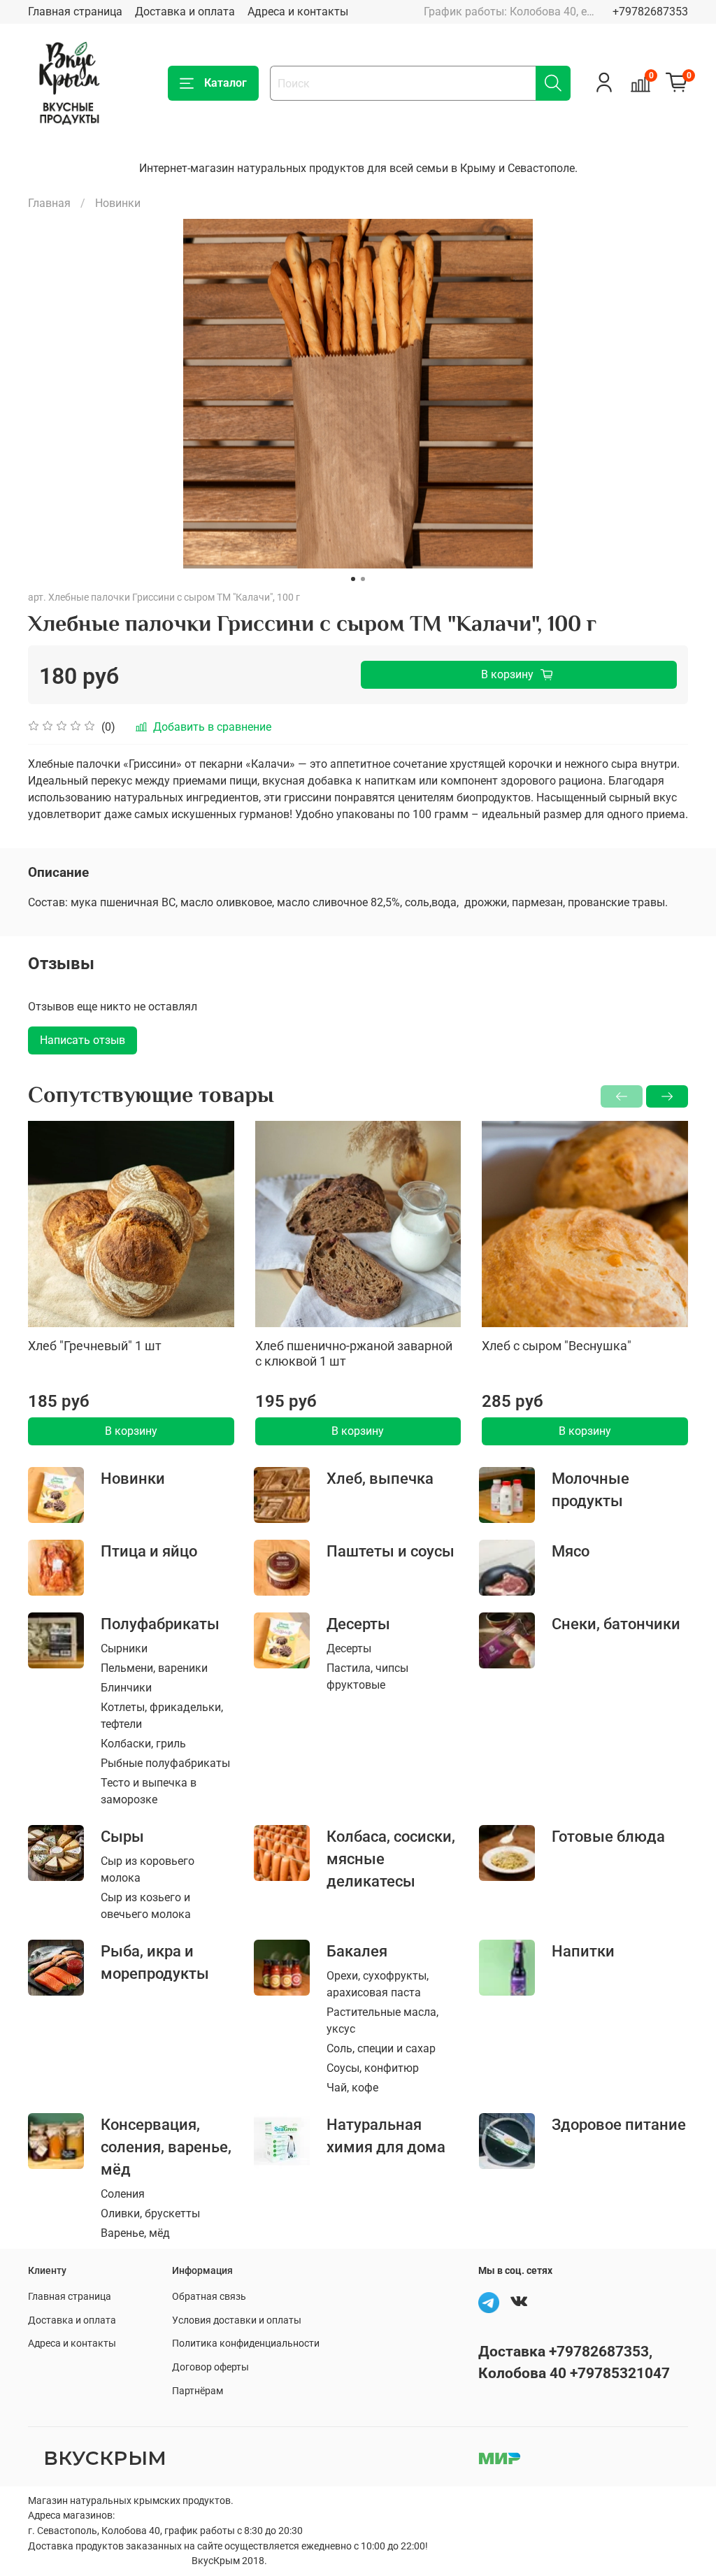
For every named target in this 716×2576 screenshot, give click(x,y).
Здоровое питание (619, 2124)
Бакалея (357, 1951)
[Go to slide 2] (363, 579)
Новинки (118, 203)
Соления (123, 2194)
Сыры (122, 1836)
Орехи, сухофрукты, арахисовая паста (378, 1984)
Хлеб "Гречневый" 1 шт (95, 1346)
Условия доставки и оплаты (237, 2320)
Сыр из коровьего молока (148, 1869)
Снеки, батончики (616, 1624)
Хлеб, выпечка (380, 1478)
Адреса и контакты (298, 12)
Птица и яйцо (149, 1551)
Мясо (571, 1551)
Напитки (583, 1951)
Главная (49, 203)
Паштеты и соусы (391, 1551)
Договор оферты (210, 2367)
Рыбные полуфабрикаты (165, 1763)
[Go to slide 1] (353, 579)
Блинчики (126, 1688)
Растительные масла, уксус (382, 2020)
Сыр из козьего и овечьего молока (146, 1906)
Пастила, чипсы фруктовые (367, 1676)
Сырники (124, 1648)
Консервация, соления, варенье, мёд (166, 2147)
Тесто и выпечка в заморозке (149, 1791)
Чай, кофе (352, 2088)
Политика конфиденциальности (246, 2344)
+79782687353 (650, 12)
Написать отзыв (83, 1040)
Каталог (225, 83)
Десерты (358, 1624)
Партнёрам (198, 2391)
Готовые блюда (608, 1836)
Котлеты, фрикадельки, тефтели (162, 1716)
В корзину (131, 1431)
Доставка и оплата (185, 12)
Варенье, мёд (135, 2233)
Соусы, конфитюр (373, 2068)
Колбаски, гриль (143, 1744)
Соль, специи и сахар (381, 2048)
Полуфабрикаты (160, 1624)
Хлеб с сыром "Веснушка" (557, 1346)
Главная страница (75, 12)
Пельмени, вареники (154, 1668)
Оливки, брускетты (150, 2213)
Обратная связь (209, 2297)
